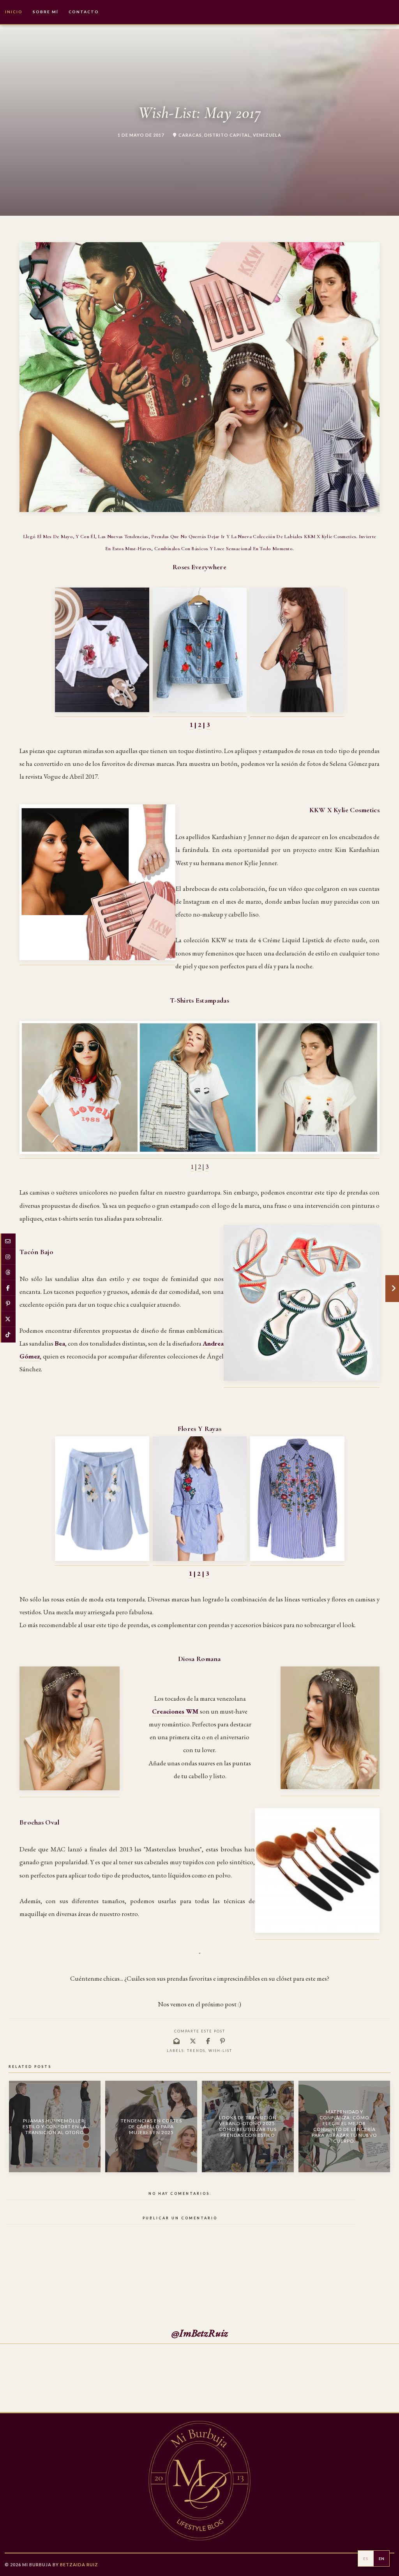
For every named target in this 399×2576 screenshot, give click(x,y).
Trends (196, 2051)
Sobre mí (46, 12)
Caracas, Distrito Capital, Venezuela (230, 135)
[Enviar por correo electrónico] (177, 2041)
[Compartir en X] (193, 2041)
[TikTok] (8, 1335)
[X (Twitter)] (8, 1319)
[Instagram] (8, 1257)
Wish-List (220, 2051)
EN (382, 2558)
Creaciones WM (175, 1711)
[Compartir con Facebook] (208, 2041)
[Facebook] (8, 1288)
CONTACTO (84, 12)
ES (366, 2558)
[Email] (8, 1241)
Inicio (14, 12)
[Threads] (8, 1272)
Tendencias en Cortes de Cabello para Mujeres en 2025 (151, 2126)
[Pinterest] (8, 1304)
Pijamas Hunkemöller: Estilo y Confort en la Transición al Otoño (55, 2126)
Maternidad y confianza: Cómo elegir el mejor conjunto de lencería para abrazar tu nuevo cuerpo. (344, 2126)
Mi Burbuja (37, 2565)
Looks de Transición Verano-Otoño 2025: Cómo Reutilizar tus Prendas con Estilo (248, 2126)
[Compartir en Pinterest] (223, 2041)
